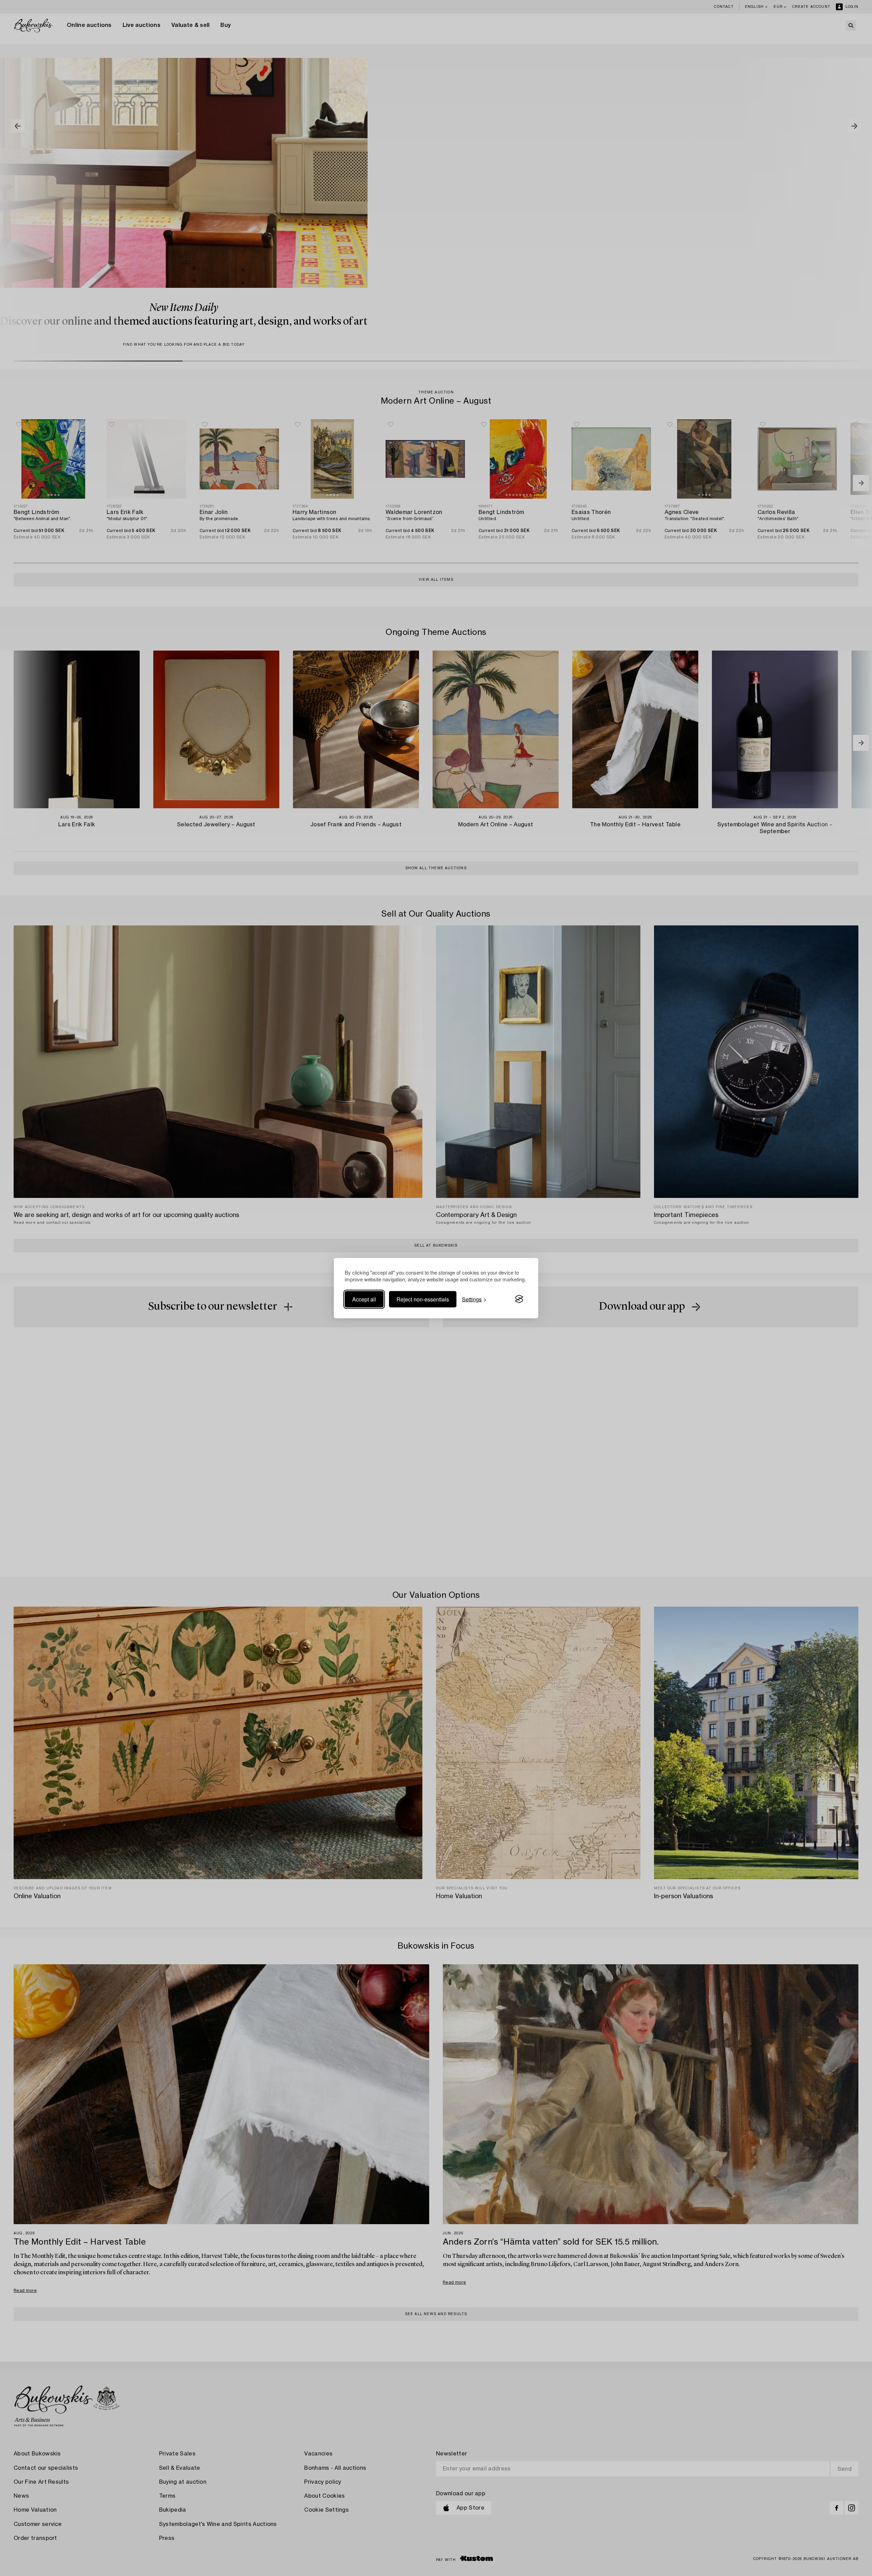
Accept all (364, 1299)
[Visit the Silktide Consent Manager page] (519, 1299)
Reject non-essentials (423, 1299)
